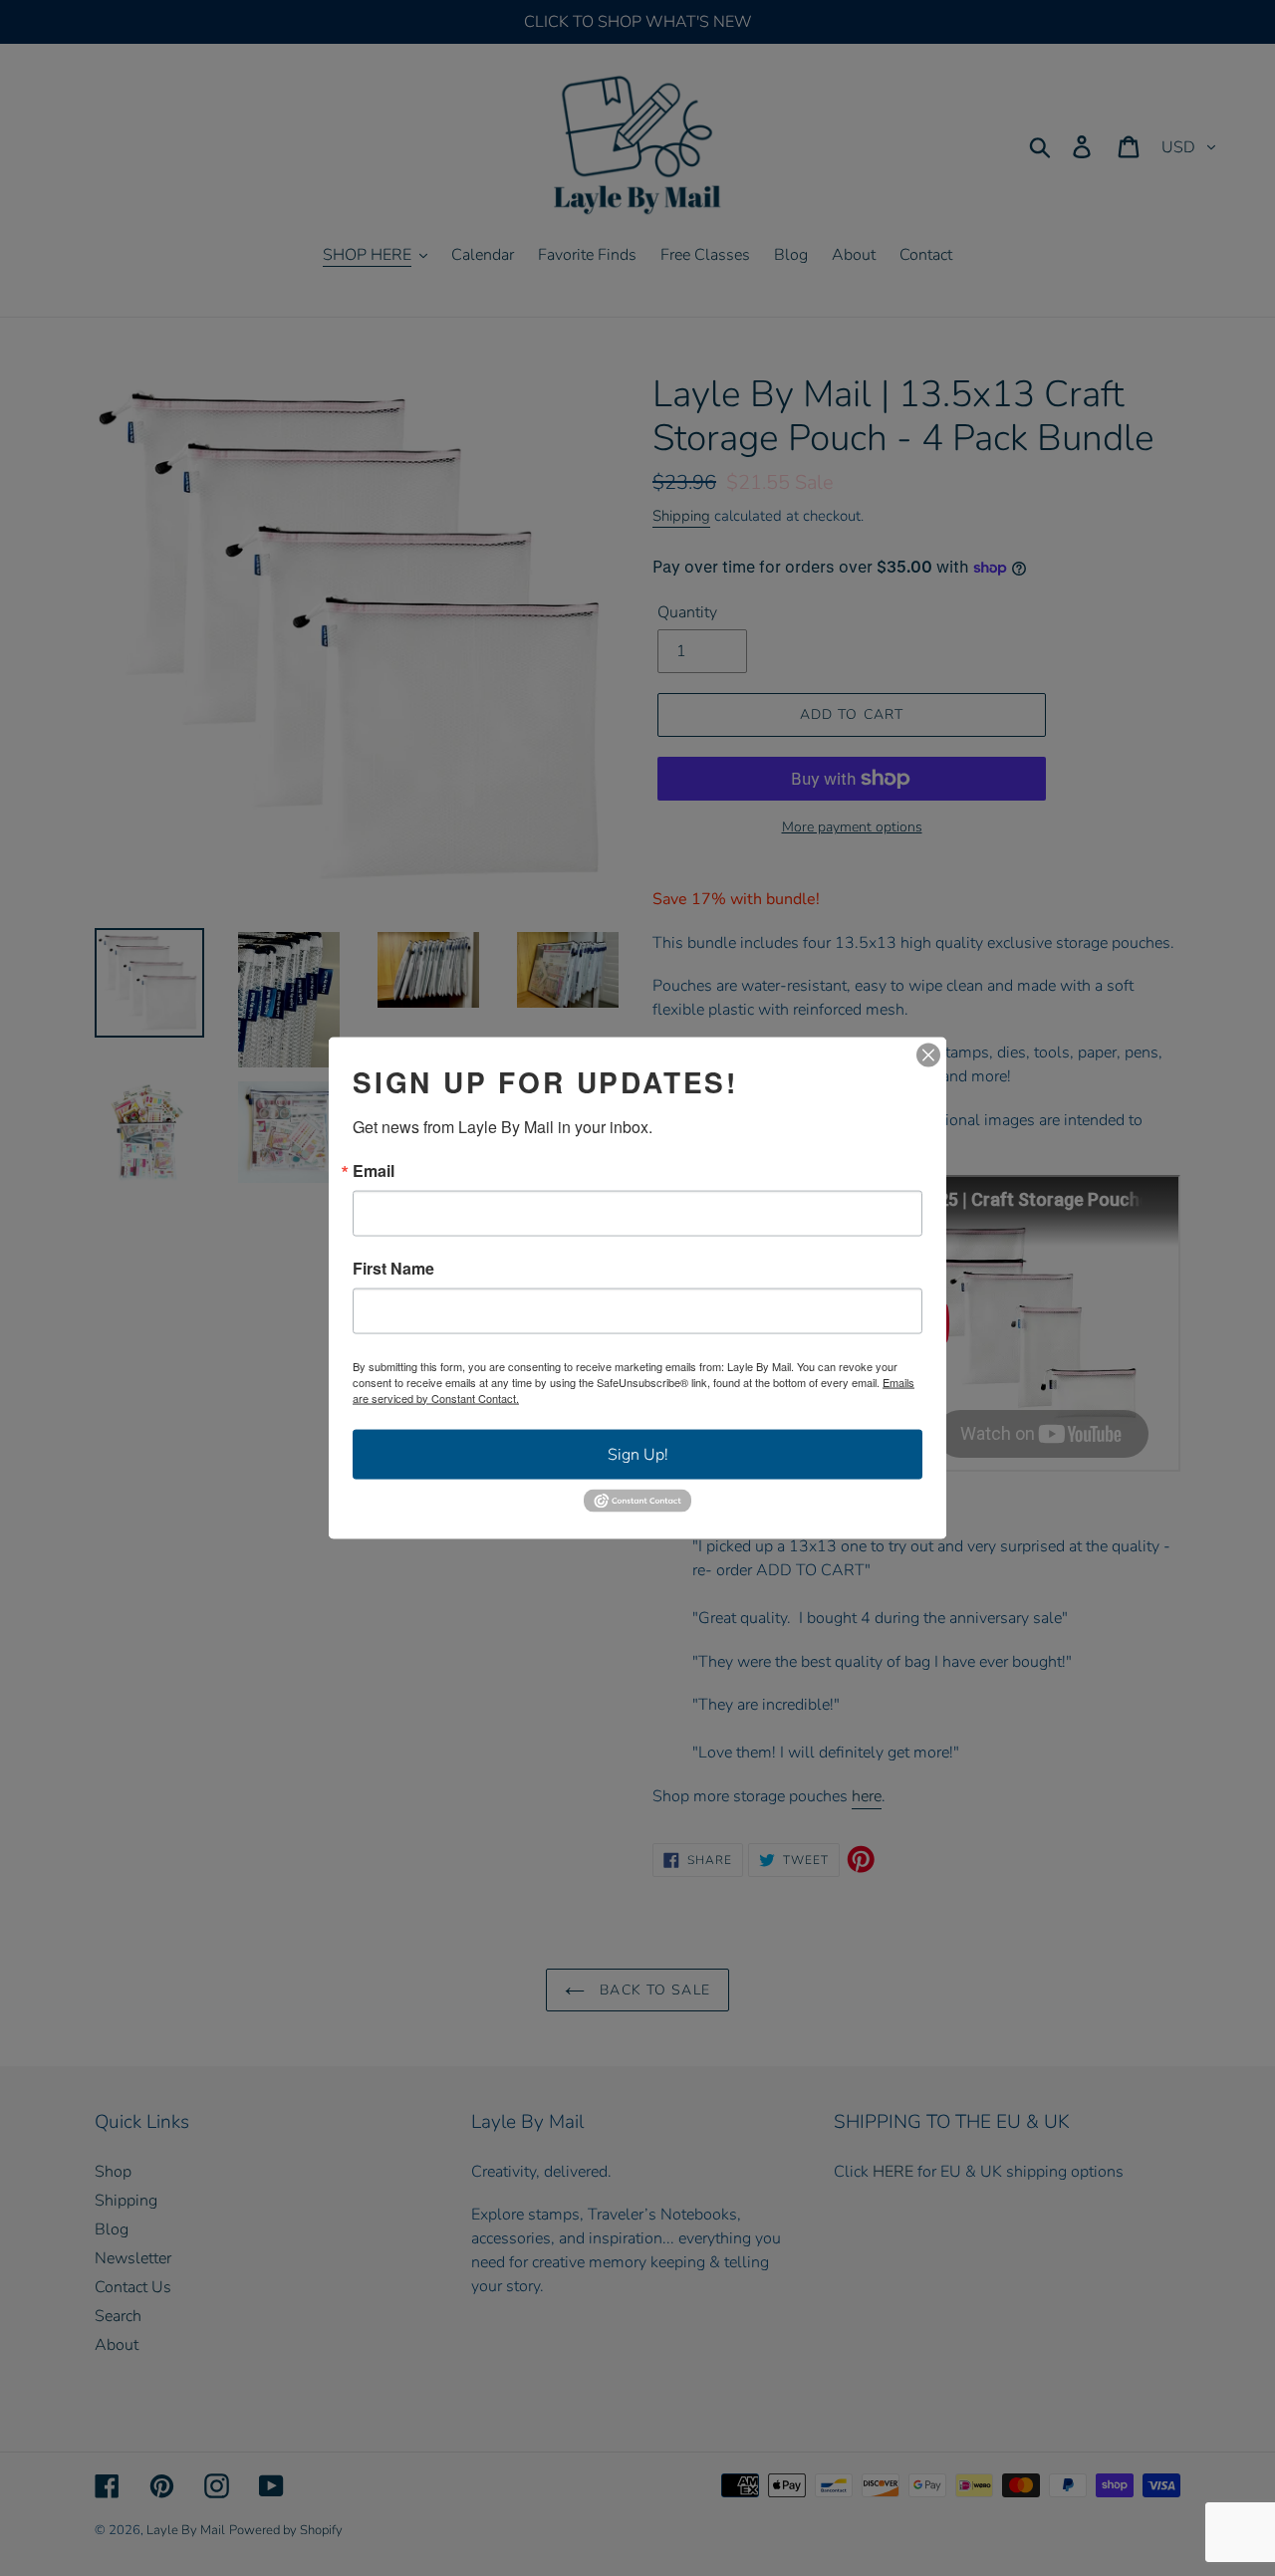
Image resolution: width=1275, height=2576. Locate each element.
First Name (393, 1268)
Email (374, 1170)
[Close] (928, 1054)
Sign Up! (638, 1454)
